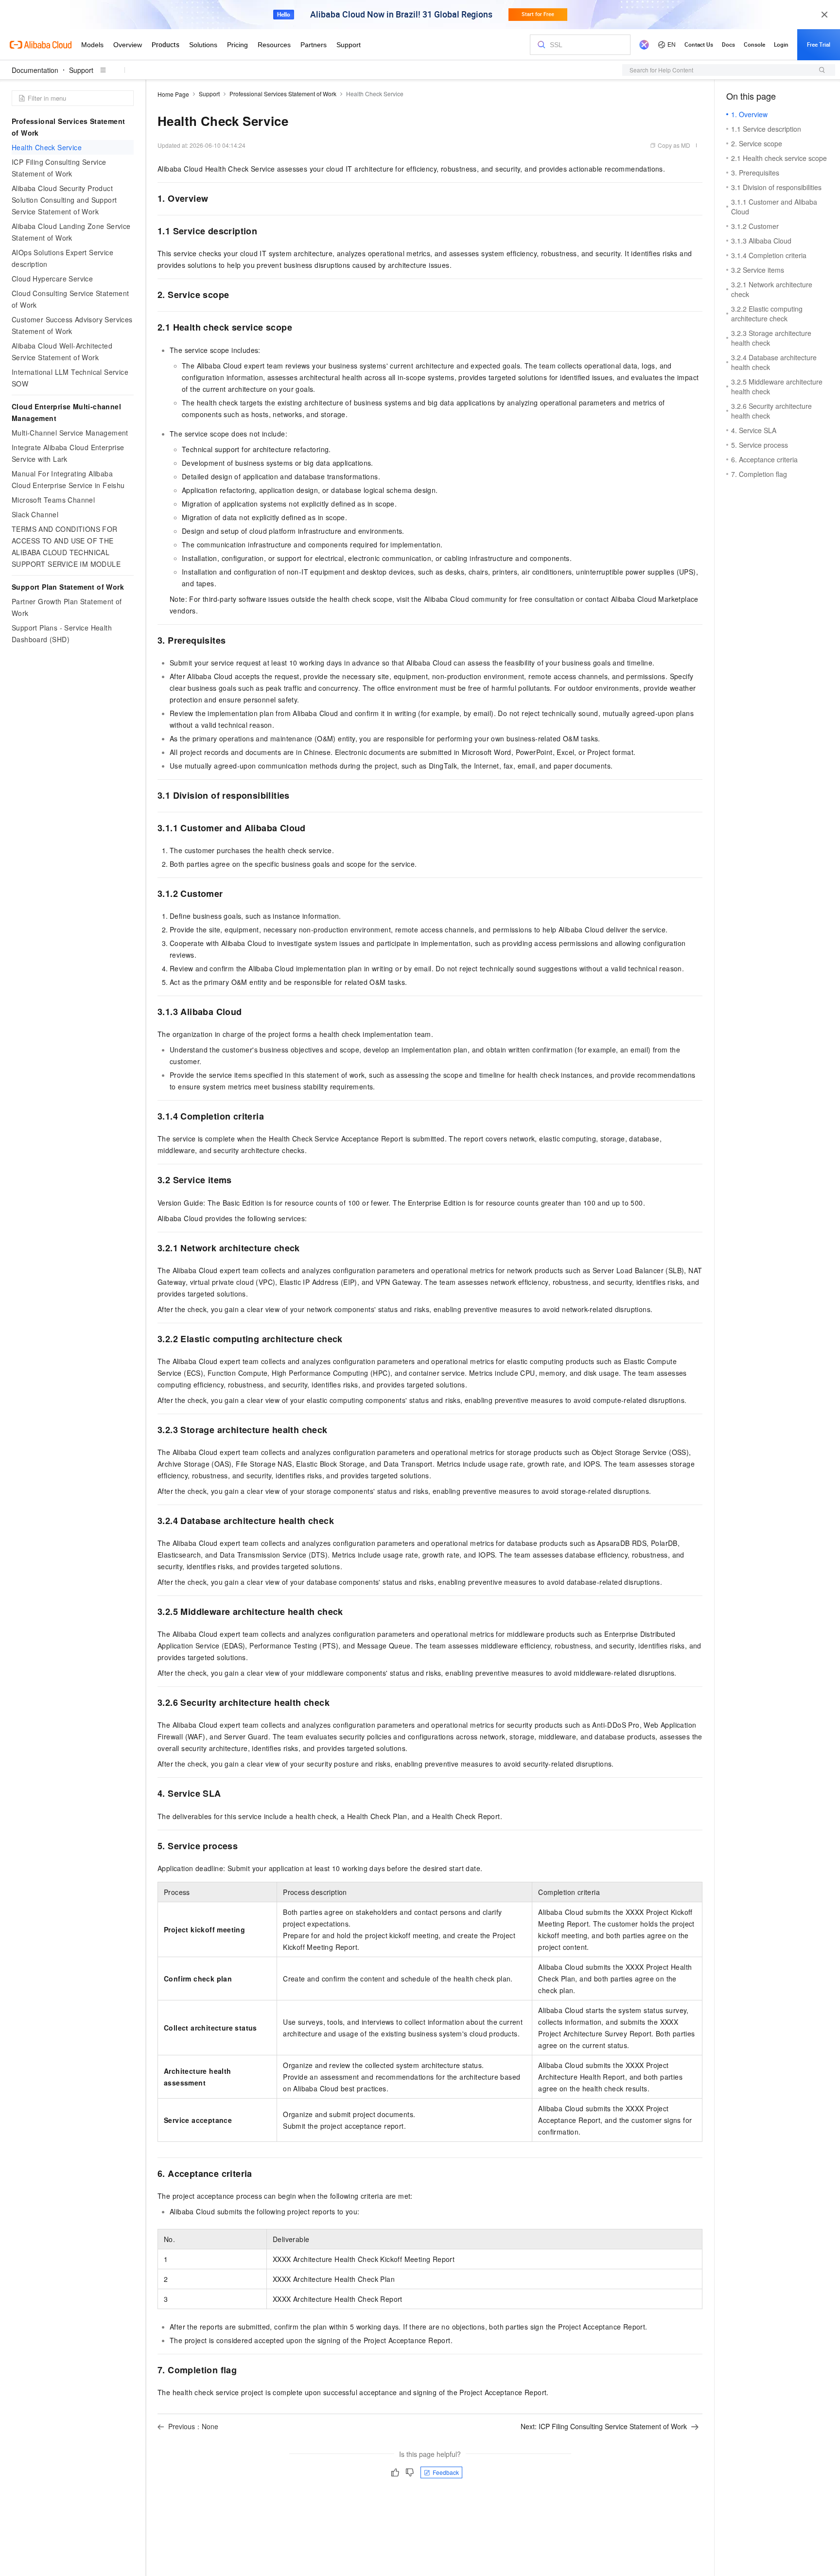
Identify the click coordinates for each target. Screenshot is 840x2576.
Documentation (35, 70)
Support (81, 70)
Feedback (446, 2472)
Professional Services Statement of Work (283, 94)
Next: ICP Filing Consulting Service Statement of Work (604, 2426)
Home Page (173, 94)
